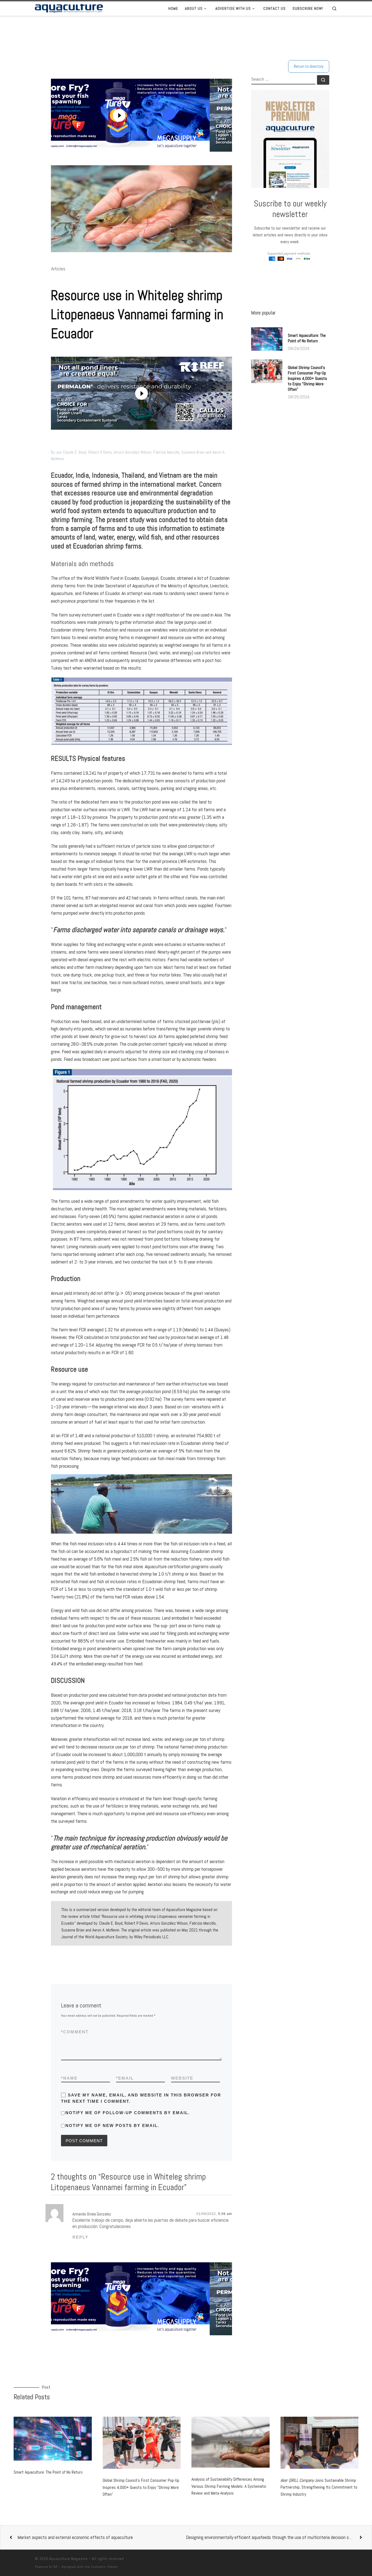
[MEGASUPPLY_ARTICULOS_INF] (137, 2299)
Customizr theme (104, 2567)
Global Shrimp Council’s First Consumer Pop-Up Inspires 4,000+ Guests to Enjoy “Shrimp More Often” (307, 378)
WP (56, 2567)
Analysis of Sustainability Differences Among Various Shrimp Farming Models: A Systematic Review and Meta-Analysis (229, 2486)
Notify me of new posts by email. (112, 2125)
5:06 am (225, 2214)
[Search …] (323, 80)
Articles (58, 269)
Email (125, 2078)
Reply (80, 2237)
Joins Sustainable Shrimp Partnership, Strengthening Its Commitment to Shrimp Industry (319, 2487)
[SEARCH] (283, 80)
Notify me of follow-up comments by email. (128, 2113)
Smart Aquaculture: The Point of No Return (307, 338)
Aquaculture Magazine (68, 2559)
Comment (75, 2032)
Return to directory (309, 66)
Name (69, 2078)
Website (182, 2078)
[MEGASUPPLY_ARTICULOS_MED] (227, 393)
